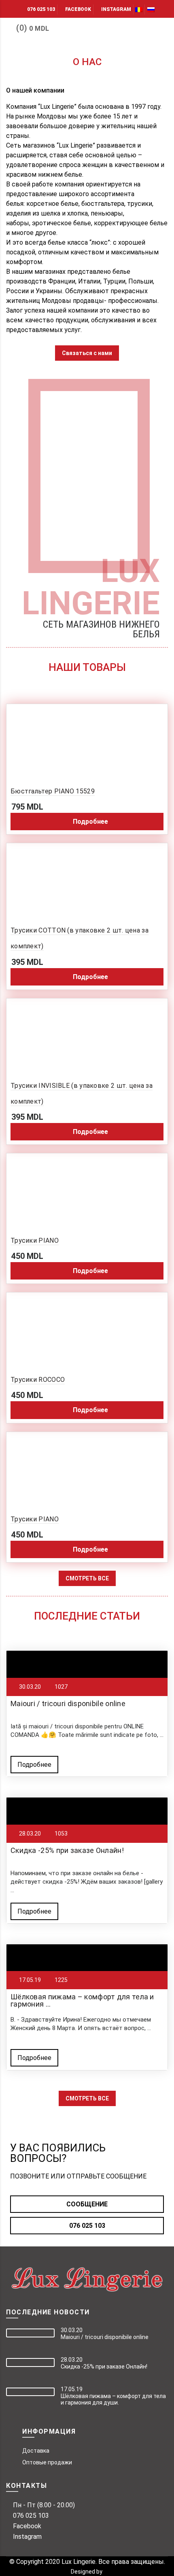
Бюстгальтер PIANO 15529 (53, 791)
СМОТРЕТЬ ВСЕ (87, 1578)
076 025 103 (41, 9)
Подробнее (34, 1765)
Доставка (36, 2451)
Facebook (78, 9)
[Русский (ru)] (151, 9)
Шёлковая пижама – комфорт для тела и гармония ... (82, 2000)
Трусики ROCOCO (38, 1380)
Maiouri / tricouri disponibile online (68, 1704)
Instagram (116, 9)
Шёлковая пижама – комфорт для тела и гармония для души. (113, 2399)
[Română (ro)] (139, 9)
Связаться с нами (87, 353)
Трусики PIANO (35, 1240)
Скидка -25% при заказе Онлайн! (67, 1850)
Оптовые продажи (47, 2462)
